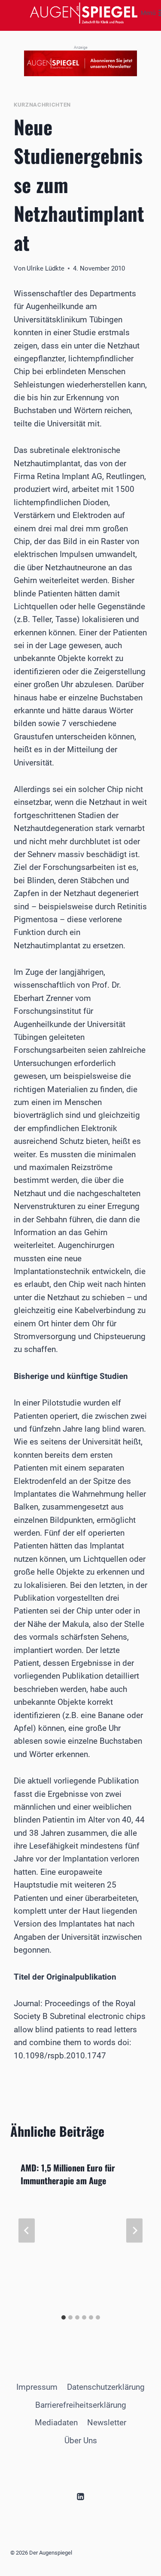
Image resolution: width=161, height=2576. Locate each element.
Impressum (37, 2387)
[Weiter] (134, 2231)
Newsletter (107, 2423)
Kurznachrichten (42, 105)
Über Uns (81, 2440)
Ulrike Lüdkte (46, 268)
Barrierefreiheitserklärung (81, 2405)
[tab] (64, 2317)
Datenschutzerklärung (106, 2387)
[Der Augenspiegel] (84, 13)
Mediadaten (56, 2423)
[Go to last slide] (27, 2231)
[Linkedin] (81, 2496)
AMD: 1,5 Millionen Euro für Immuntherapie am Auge (68, 2174)
